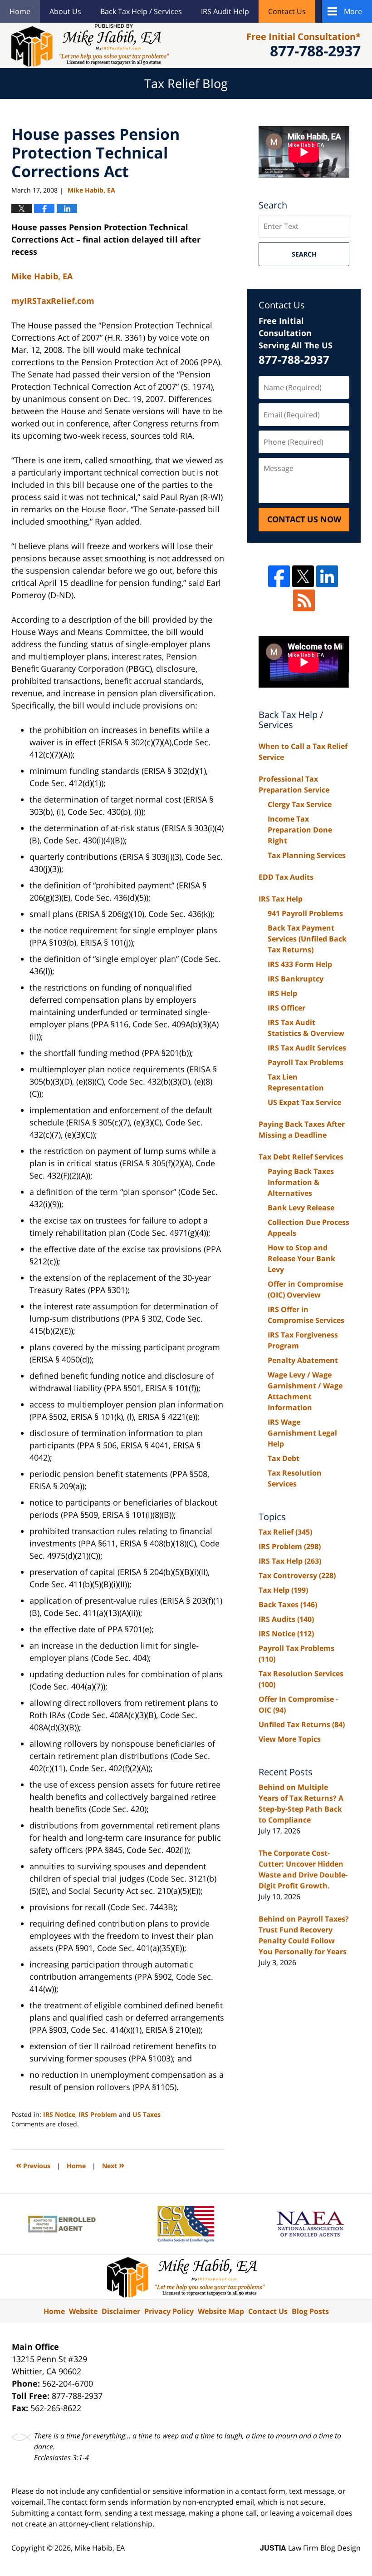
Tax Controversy (297, 1575)
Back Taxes (288, 1605)
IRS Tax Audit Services (307, 1048)
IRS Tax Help (281, 899)
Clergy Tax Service (300, 804)
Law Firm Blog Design (310, 2548)
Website (83, 2311)
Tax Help (283, 1590)
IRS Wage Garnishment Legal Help (302, 1433)
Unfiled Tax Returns (302, 1724)
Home (20, 11)
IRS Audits (286, 1619)
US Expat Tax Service (304, 1102)
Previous (33, 2165)
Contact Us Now (304, 519)
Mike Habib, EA (100, 2548)
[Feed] (304, 600)
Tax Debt (284, 1458)
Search (304, 254)
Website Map (221, 2311)
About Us (65, 11)
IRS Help (282, 993)
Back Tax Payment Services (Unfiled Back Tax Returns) (307, 939)
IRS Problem (98, 2114)
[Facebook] (279, 576)
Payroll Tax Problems (306, 1062)
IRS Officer (286, 1008)
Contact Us (287, 11)
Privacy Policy (169, 2311)
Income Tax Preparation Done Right (300, 830)
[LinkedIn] (327, 576)
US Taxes (147, 2114)
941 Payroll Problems (305, 913)
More (353, 11)
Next (113, 2165)
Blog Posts (310, 2311)
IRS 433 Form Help (300, 964)
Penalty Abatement (303, 1360)
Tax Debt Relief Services (301, 1157)
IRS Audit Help (225, 11)
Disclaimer (121, 2311)
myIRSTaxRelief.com (53, 301)
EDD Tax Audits (286, 877)
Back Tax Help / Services (141, 11)
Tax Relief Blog (90, 45)
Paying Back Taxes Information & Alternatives (301, 1182)
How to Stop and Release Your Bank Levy (301, 1258)
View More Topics (290, 1739)
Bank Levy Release (301, 1208)
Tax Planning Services (307, 855)
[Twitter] (303, 576)
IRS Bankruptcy (296, 979)
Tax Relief (285, 1532)
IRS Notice (59, 2114)
